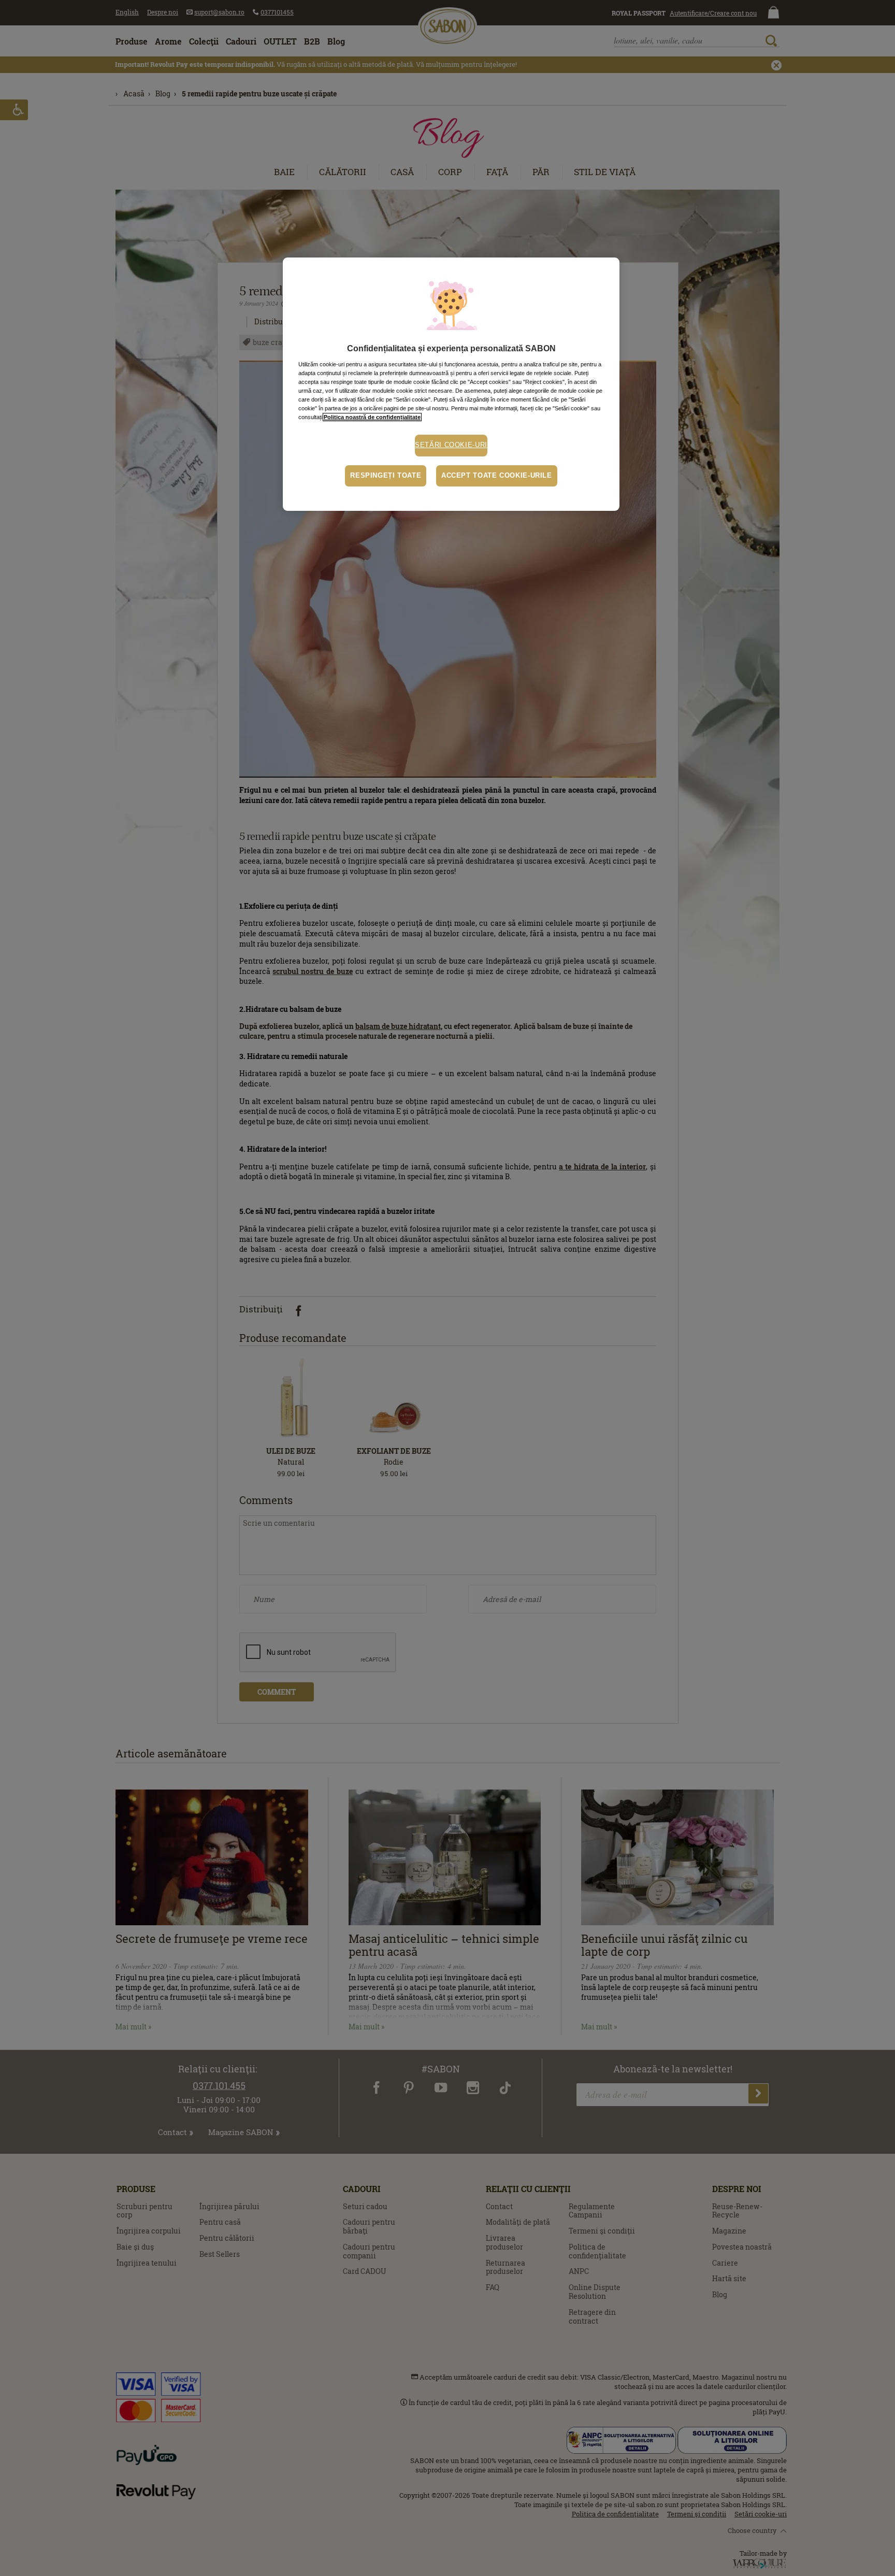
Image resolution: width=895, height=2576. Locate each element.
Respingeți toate (386, 476)
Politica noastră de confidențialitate (372, 417)
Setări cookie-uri (451, 445)
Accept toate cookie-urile (497, 476)
